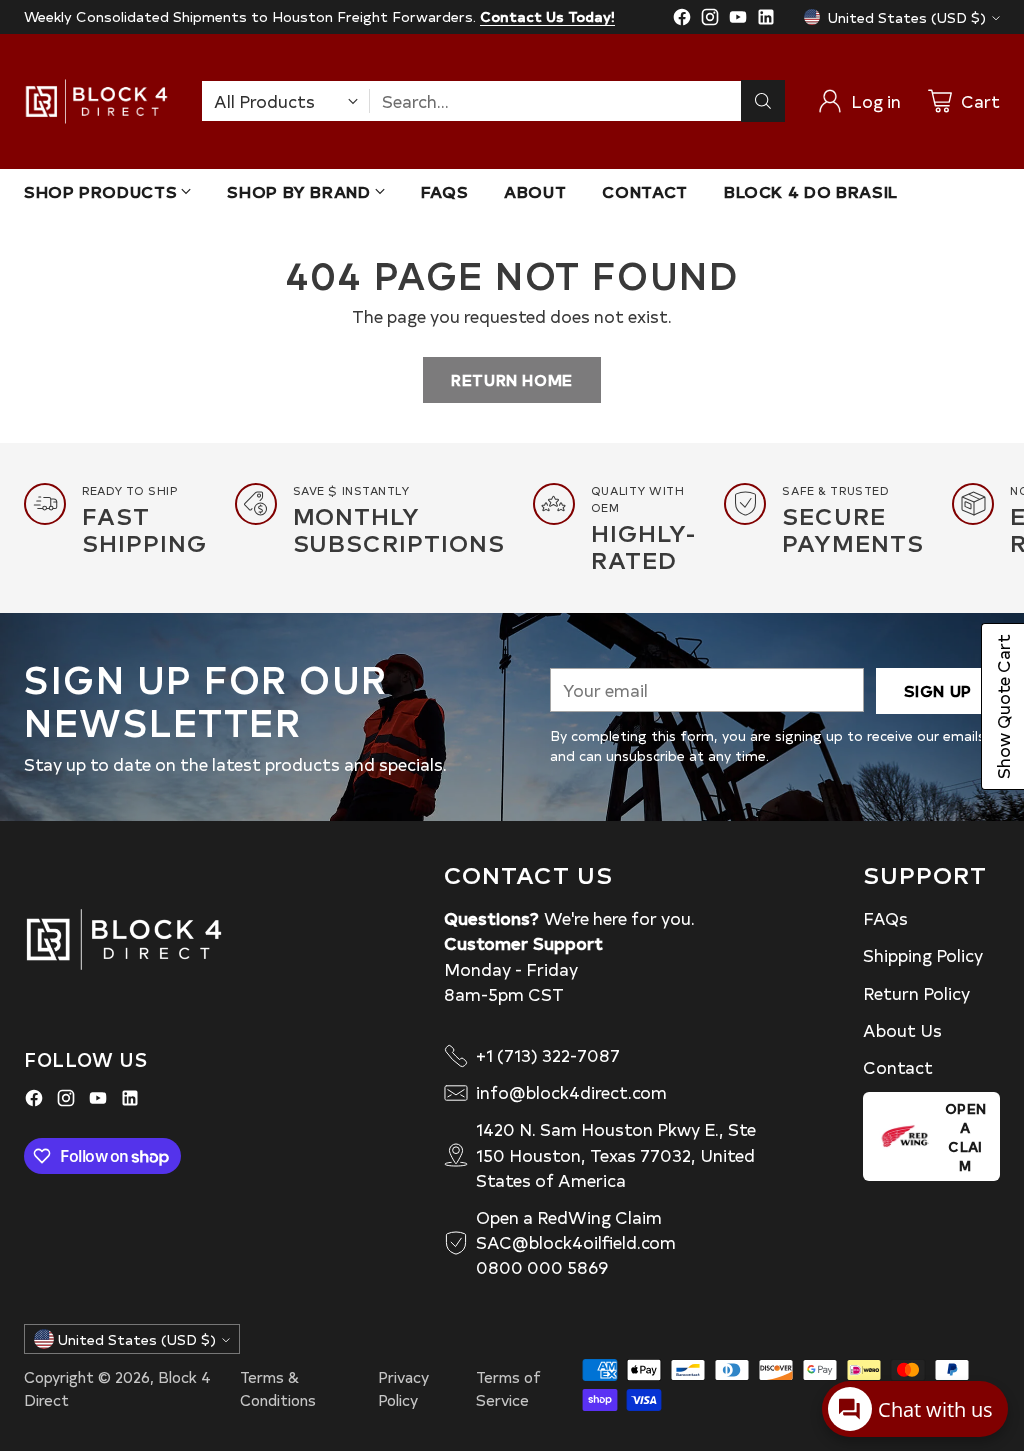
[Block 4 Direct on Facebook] (682, 20)
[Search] (763, 101)
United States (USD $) (907, 17)
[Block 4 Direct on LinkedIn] (766, 20)
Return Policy (916, 993)
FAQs (885, 918)
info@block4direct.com (571, 1092)
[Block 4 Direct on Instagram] (710, 20)
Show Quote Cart (1003, 706)
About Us (902, 1030)
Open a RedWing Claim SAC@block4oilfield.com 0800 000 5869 (576, 1242)
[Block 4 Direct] (96, 101)
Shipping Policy (923, 955)
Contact (898, 1067)
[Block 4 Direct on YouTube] (738, 20)
